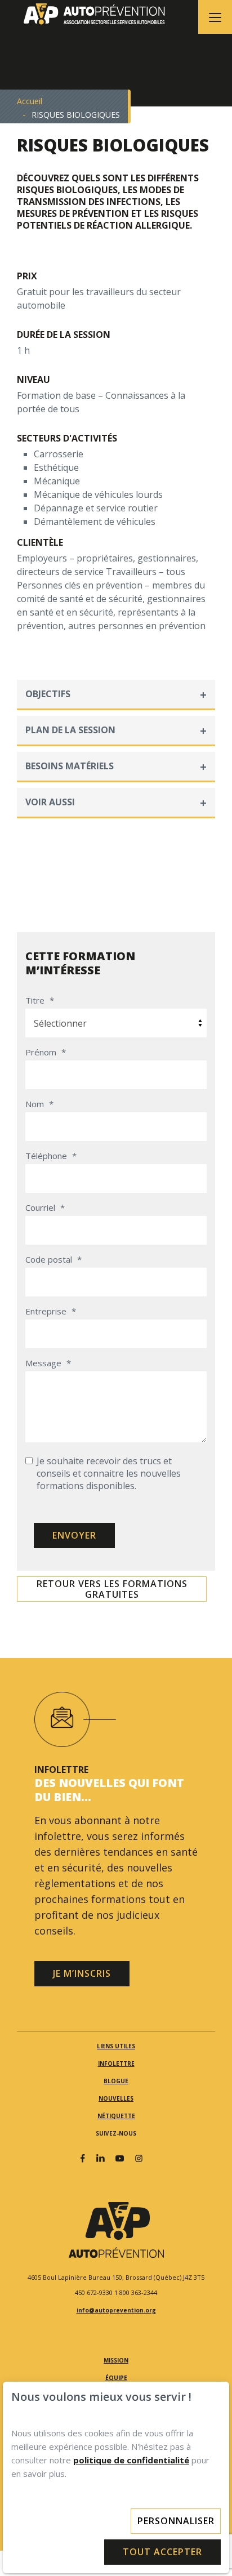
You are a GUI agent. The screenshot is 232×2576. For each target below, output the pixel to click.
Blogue (116, 2081)
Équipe (116, 2378)
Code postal (53, 1259)
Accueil (30, 101)
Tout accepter (162, 2552)
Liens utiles (116, 2046)
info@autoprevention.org (116, 2310)
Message (48, 1363)
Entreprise (51, 1311)
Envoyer (74, 1535)
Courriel (45, 1207)
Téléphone (51, 1156)
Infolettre (116, 2064)
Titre (40, 1000)
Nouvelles (116, 2098)
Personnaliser (176, 2521)
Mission (116, 2360)
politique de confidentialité (131, 2460)
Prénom (46, 1052)
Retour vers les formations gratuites (112, 1589)
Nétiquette (116, 2116)
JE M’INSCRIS (82, 1973)
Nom (39, 1104)
